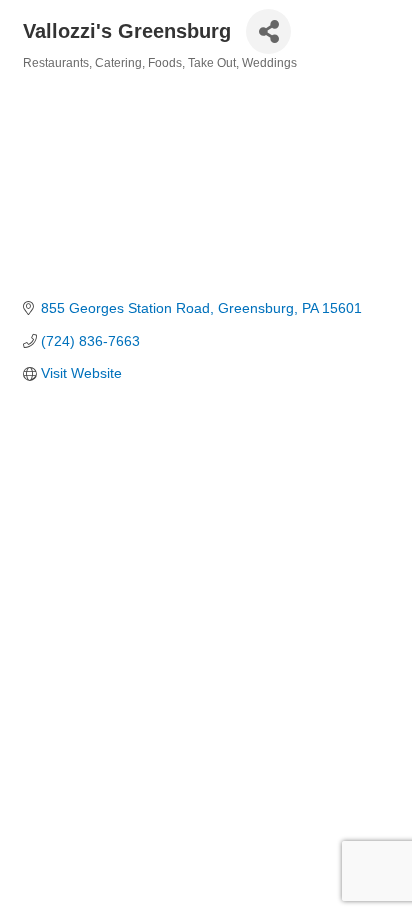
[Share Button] (268, 31)
